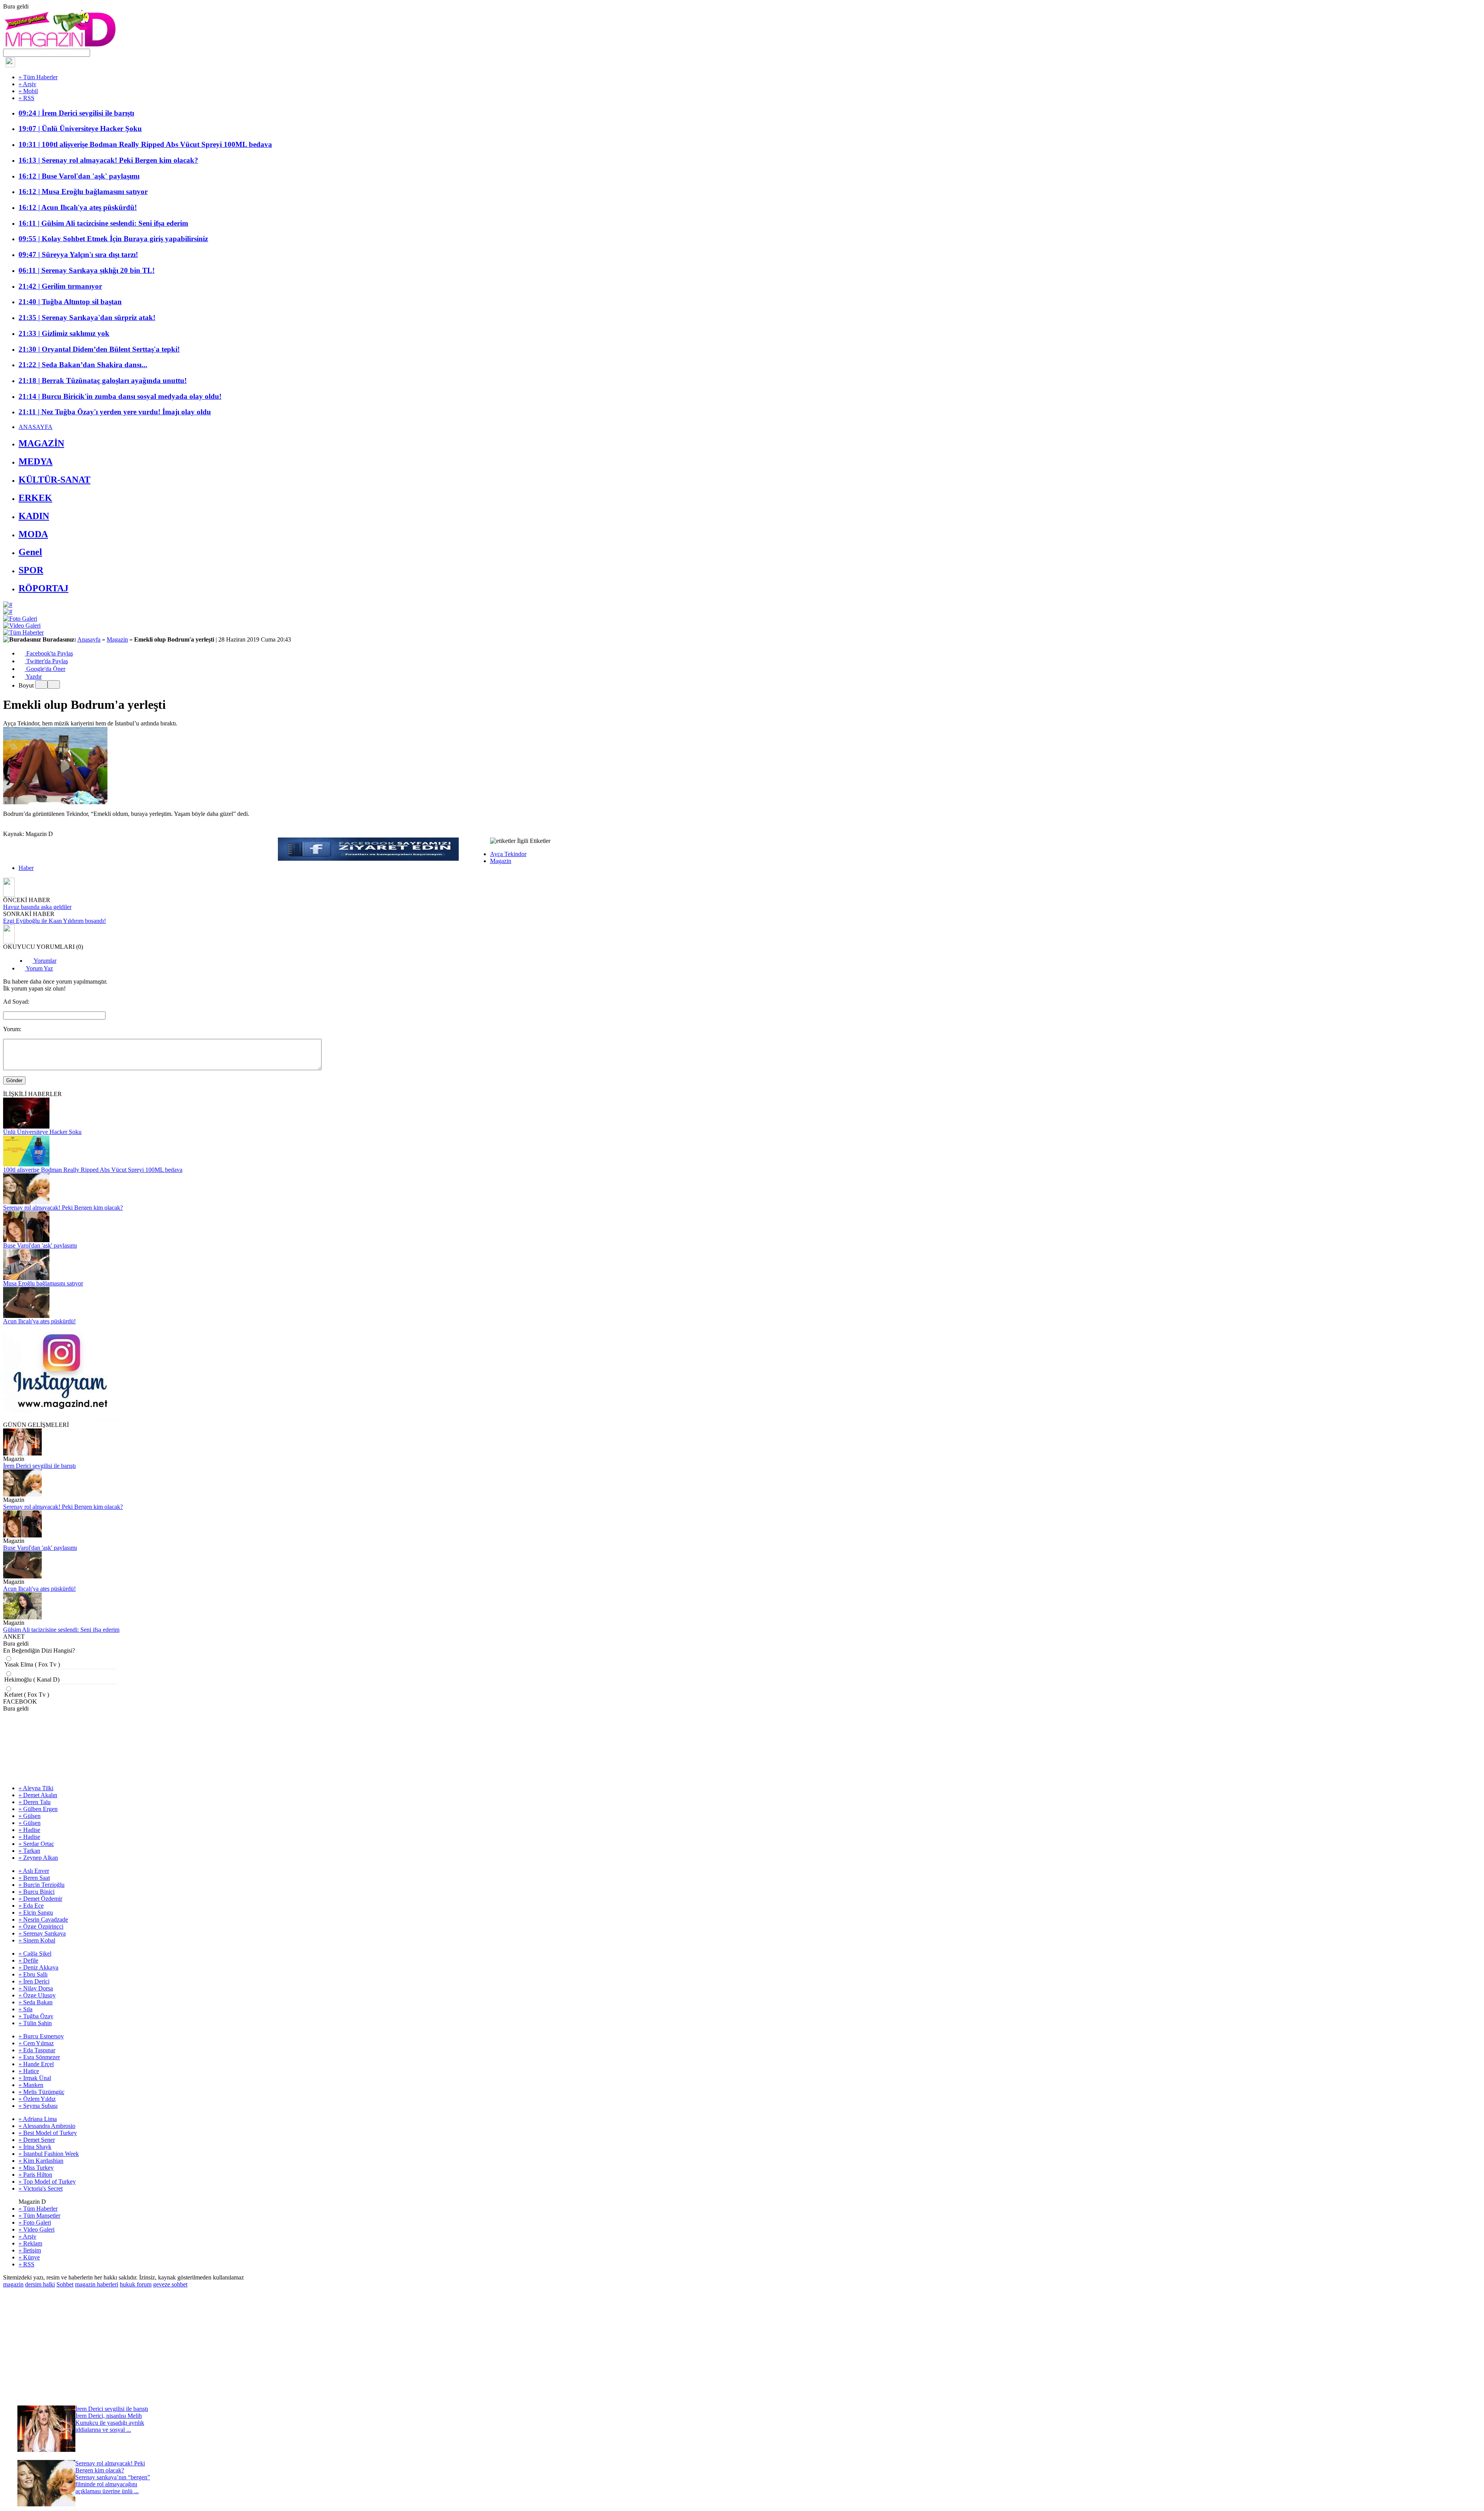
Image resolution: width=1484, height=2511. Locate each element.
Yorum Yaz (39, 968)
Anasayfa (89, 639)
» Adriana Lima (38, 2119)
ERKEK (35, 498)
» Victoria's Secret (41, 2188)
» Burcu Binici (37, 1892)
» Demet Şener (37, 2140)
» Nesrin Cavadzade (43, 1919)
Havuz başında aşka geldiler (37, 907)
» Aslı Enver (34, 1871)
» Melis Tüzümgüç (42, 2092)
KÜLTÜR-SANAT (54, 480)
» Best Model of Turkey (48, 2133)
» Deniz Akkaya (38, 1967)
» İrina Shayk (35, 2147)
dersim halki (40, 2284)
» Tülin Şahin (35, 2023)
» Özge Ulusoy (37, 1995)
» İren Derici (34, 1981)
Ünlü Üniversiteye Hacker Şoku (42, 1132)
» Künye (29, 2257)
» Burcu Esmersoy (41, 2036)
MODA (33, 534)
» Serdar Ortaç (36, 1844)
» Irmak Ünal (35, 2078)
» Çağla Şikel (35, 1953)
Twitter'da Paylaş (46, 661)
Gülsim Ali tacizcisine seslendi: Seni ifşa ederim (61, 1630)
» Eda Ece (31, 1906)
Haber (26, 868)
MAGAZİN (41, 443)
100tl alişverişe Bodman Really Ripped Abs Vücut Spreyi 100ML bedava (93, 1170)
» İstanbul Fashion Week (49, 2154)
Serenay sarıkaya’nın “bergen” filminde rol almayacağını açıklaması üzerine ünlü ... (113, 2484)
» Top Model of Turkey (47, 2182)
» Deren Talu (35, 1802)
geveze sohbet (170, 2284)
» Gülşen (30, 1816)
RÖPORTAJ (43, 588)
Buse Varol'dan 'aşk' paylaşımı (40, 1245)
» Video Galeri (37, 2229)
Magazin (117, 639)
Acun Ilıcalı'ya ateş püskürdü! (39, 1321)
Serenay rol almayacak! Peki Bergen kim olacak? (63, 1208)
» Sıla (26, 2009)
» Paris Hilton (35, 2175)
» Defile (28, 1960)
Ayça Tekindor (508, 854)
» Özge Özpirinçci (41, 1926)
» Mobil (28, 91)
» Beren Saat (34, 1878)
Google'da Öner (45, 669)
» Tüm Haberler (38, 77)
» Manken (31, 2085)
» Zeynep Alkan (38, 1858)
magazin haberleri (97, 2284)
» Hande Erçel (36, 2064)
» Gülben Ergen (38, 1809)
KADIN (34, 516)
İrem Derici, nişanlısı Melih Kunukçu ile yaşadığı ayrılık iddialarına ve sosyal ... (110, 2423)
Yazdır (33, 677)
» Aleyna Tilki (36, 1788)
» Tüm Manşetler (39, 2216)
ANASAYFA (36, 427)
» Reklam (30, 2243)
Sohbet (65, 2284)
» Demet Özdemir (40, 1899)
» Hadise (29, 1830)
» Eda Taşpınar (37, 2050)
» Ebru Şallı (33, 1974)
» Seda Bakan (36, 2002)
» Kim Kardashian (41, 2161)
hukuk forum (136, 2284)
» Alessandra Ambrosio (47, 2126)
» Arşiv (27, 84)
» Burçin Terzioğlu (42, 1885)
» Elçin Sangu (36, 1913)
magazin (13, 2284)
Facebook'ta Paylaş (49, 653)
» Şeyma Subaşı (38, 2106)
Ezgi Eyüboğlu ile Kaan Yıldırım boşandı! (54, 921)
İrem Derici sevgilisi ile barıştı (39, 1466)
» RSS (26, 98)
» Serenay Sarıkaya (42, 1933)
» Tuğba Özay (36, 2016)
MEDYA (36, 461)
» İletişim (30, 2250)
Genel (30, 552)
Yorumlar (44, 961)
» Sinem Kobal (37, 1940)
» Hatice (29, 2071)
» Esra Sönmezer (39, 2057)
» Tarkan (29, 1851)
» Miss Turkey (36, 2168)
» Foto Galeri (35, 2222)
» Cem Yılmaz (36, 2043)
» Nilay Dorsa (36, 1988)
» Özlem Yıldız (37, 2099)
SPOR (31, 570)
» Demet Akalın (38, 1795)
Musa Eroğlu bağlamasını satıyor (43, 1283)
